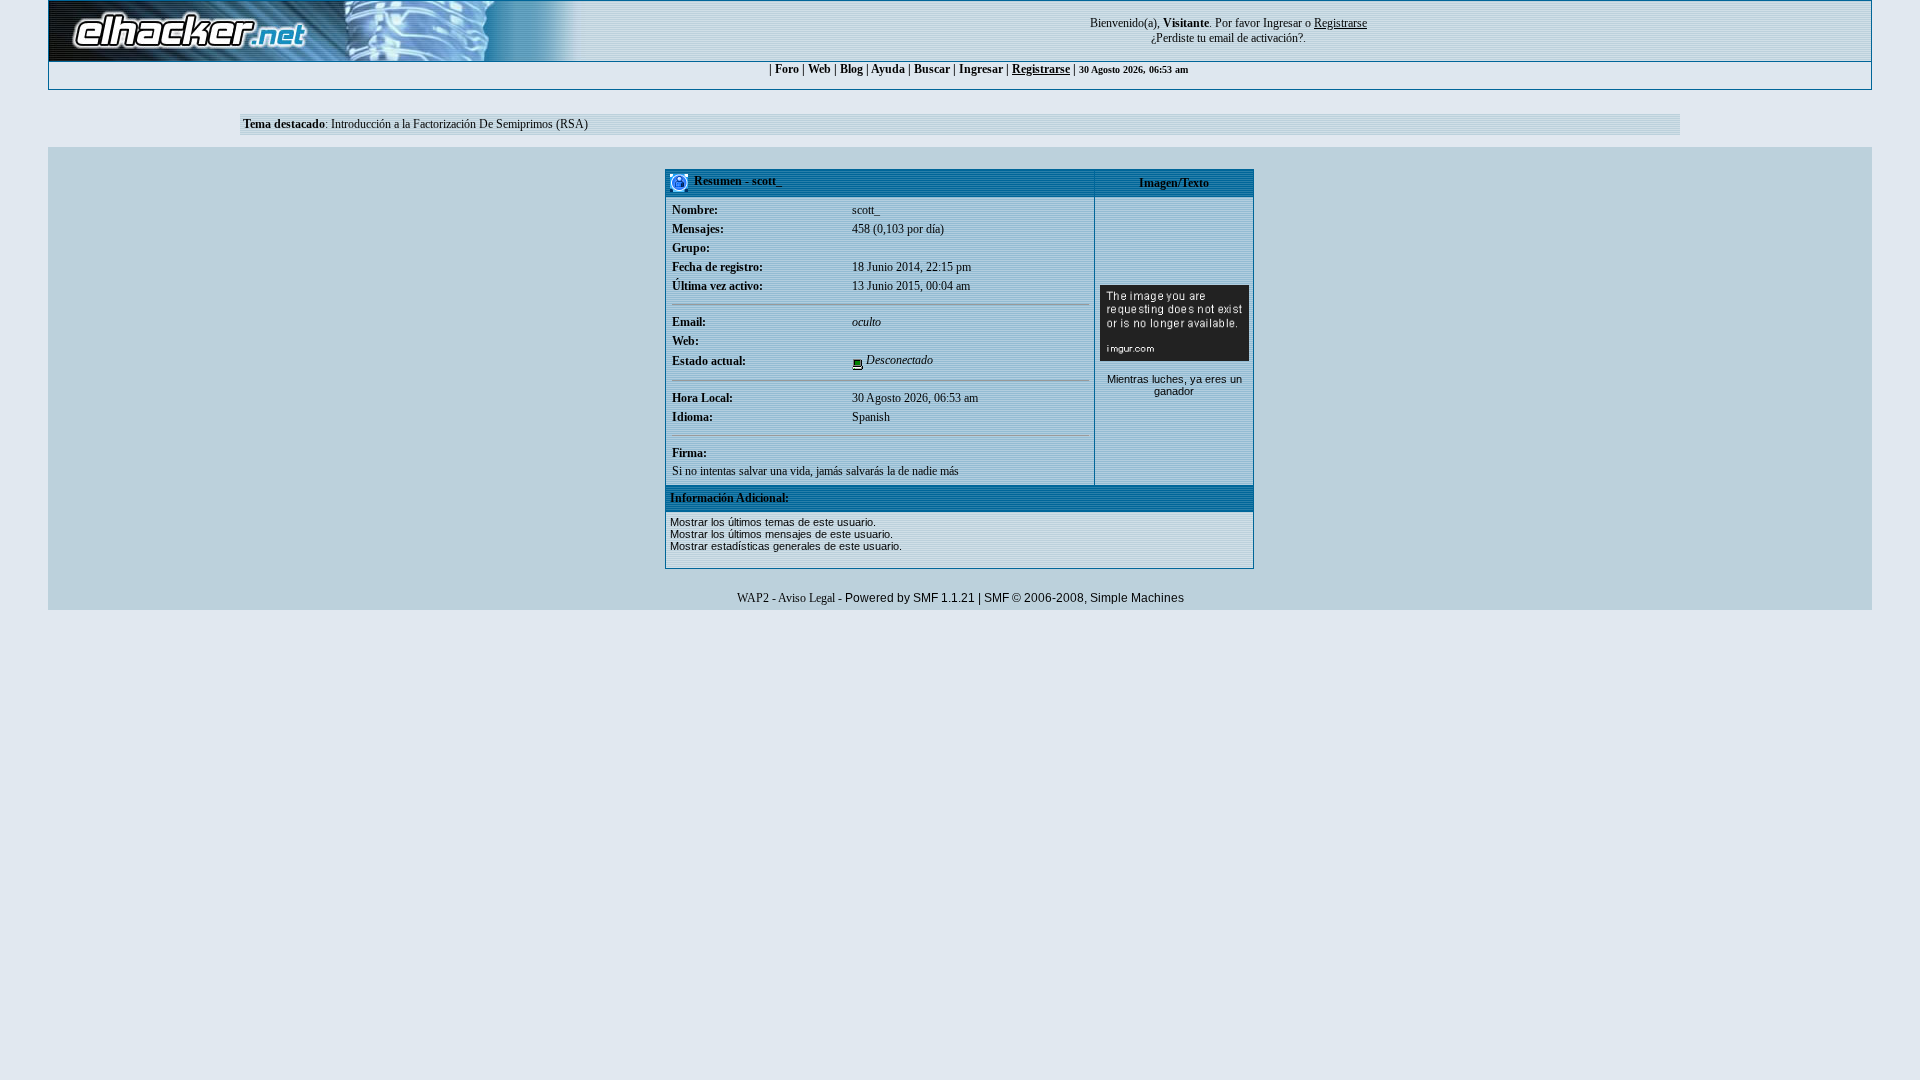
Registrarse (1041, 69)
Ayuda (888, 69)
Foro (787, 69)
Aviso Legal (806, 598)
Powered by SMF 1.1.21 (910, 598)
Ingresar (1282, 23)
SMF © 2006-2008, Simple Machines (1084, 598)
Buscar (932, 69)
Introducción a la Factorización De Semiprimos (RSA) (459, 124)
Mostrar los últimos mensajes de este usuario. (781, 534)
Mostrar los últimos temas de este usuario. (773, 522)
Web (819, 69)
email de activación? (1256, 38)
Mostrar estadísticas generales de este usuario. (786, 546)
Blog (851, 69)
